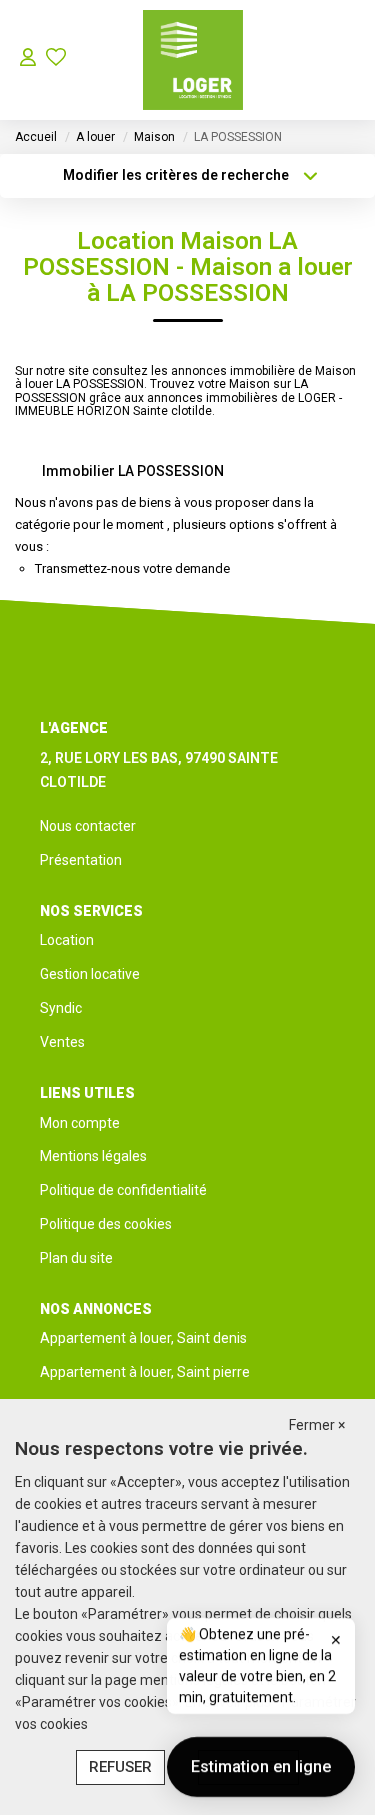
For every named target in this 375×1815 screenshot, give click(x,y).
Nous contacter (88, 826)
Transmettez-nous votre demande (132, 568)
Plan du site (76, 1258)
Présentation (81, 860)
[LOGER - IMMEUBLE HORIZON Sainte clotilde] (193, 60)
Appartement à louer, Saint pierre (145, 1372)
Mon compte (80, 1123)
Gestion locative (90, 974)
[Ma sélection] (56, 59)
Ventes (62, 1042)
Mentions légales (93, 1156)
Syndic (61, 1008)
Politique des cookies (106, 1224)
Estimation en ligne (261, 1764)
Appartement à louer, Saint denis (143, 1338)
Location (67, 940)
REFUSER (120, 1767)
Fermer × (317, 1425)
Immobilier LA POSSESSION (133, 471)
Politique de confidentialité (123, 1190)
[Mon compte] (28, 59)
